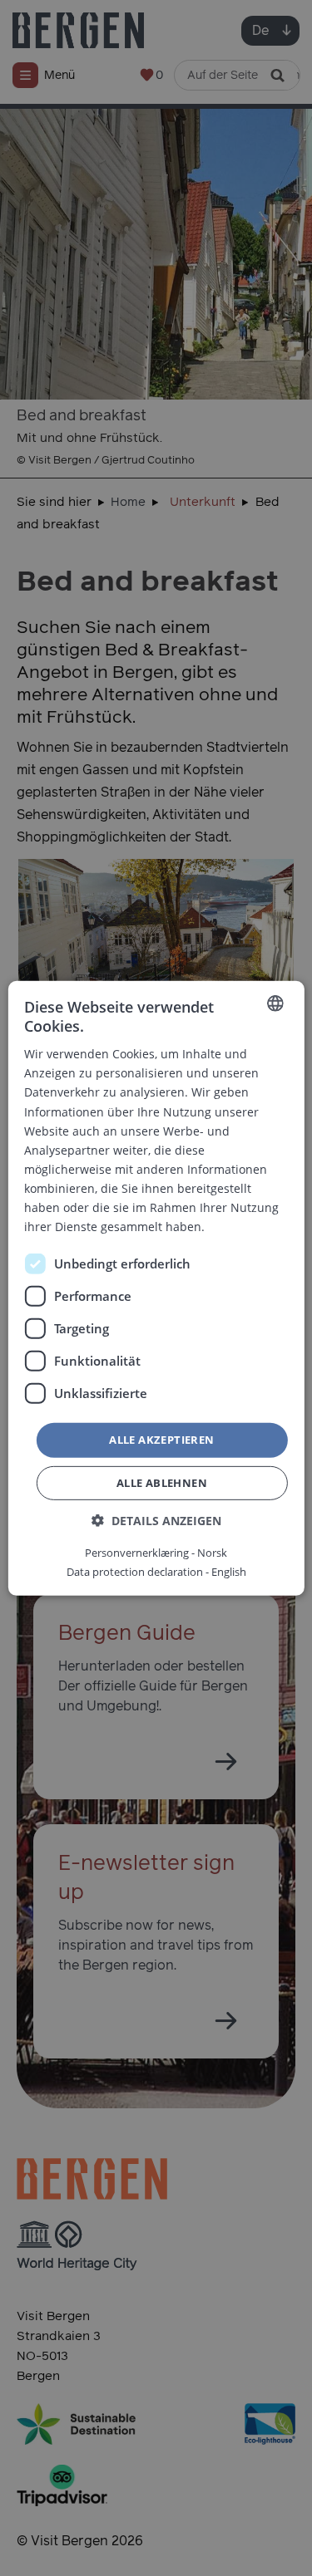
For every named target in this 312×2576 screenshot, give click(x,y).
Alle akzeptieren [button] (161, 1440)
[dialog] (156, 1288)
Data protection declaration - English (156, 1572)
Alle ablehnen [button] (162, 1483)
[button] (156, 1521)
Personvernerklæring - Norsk (156, 1553)
